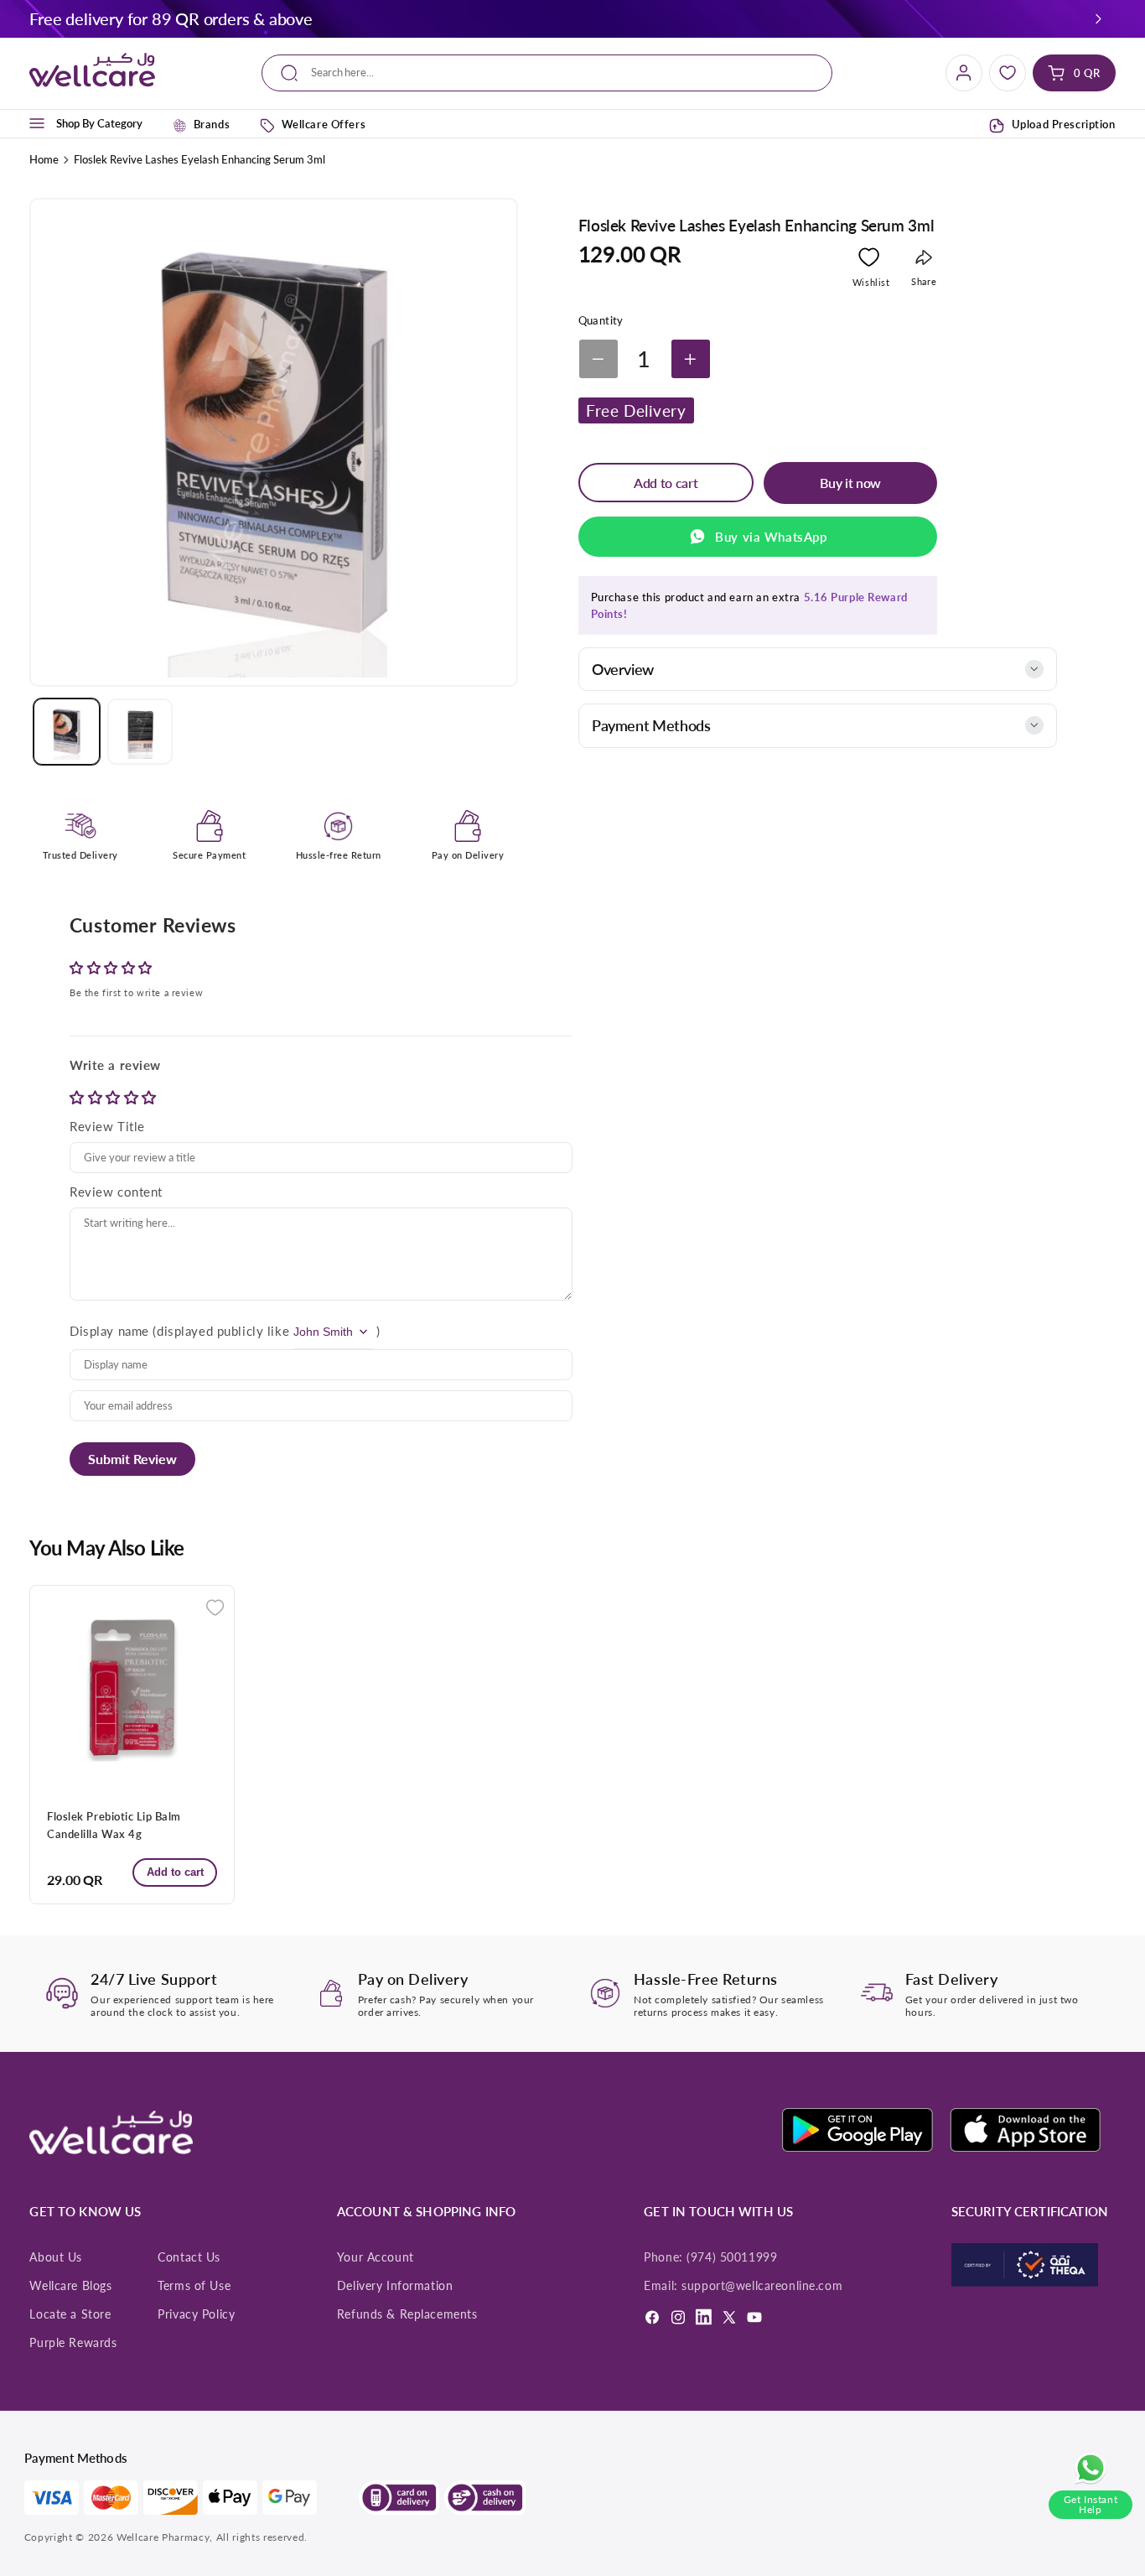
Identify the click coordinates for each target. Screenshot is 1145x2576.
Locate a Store (70, 2314)
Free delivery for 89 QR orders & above (171, 18)
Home (44, 159)
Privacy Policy (196, 2314)
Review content (116, 1192)
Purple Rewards (73, 2343)
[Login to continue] (869, 260)
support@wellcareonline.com (762, 2286)
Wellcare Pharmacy (163, 2537)
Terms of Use (194, 2286)
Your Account (376, 2257)
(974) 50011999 (732, 2257)
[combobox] (547, 73)
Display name (109, 1331)
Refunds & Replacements (407, 2314)
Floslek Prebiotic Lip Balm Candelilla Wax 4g (114, 1825)
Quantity (601, 320)
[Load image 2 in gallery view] (140, 731)
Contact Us (189, 2257)
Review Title (107, 1126)
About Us (56, 2257)
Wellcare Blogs (70, 2286)
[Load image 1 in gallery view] (66, 731)
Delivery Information (395, 2286)
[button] (1098, 18)
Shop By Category (99, 123)
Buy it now (850, 483)
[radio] (79, 1097)
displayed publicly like (223, 1331)
